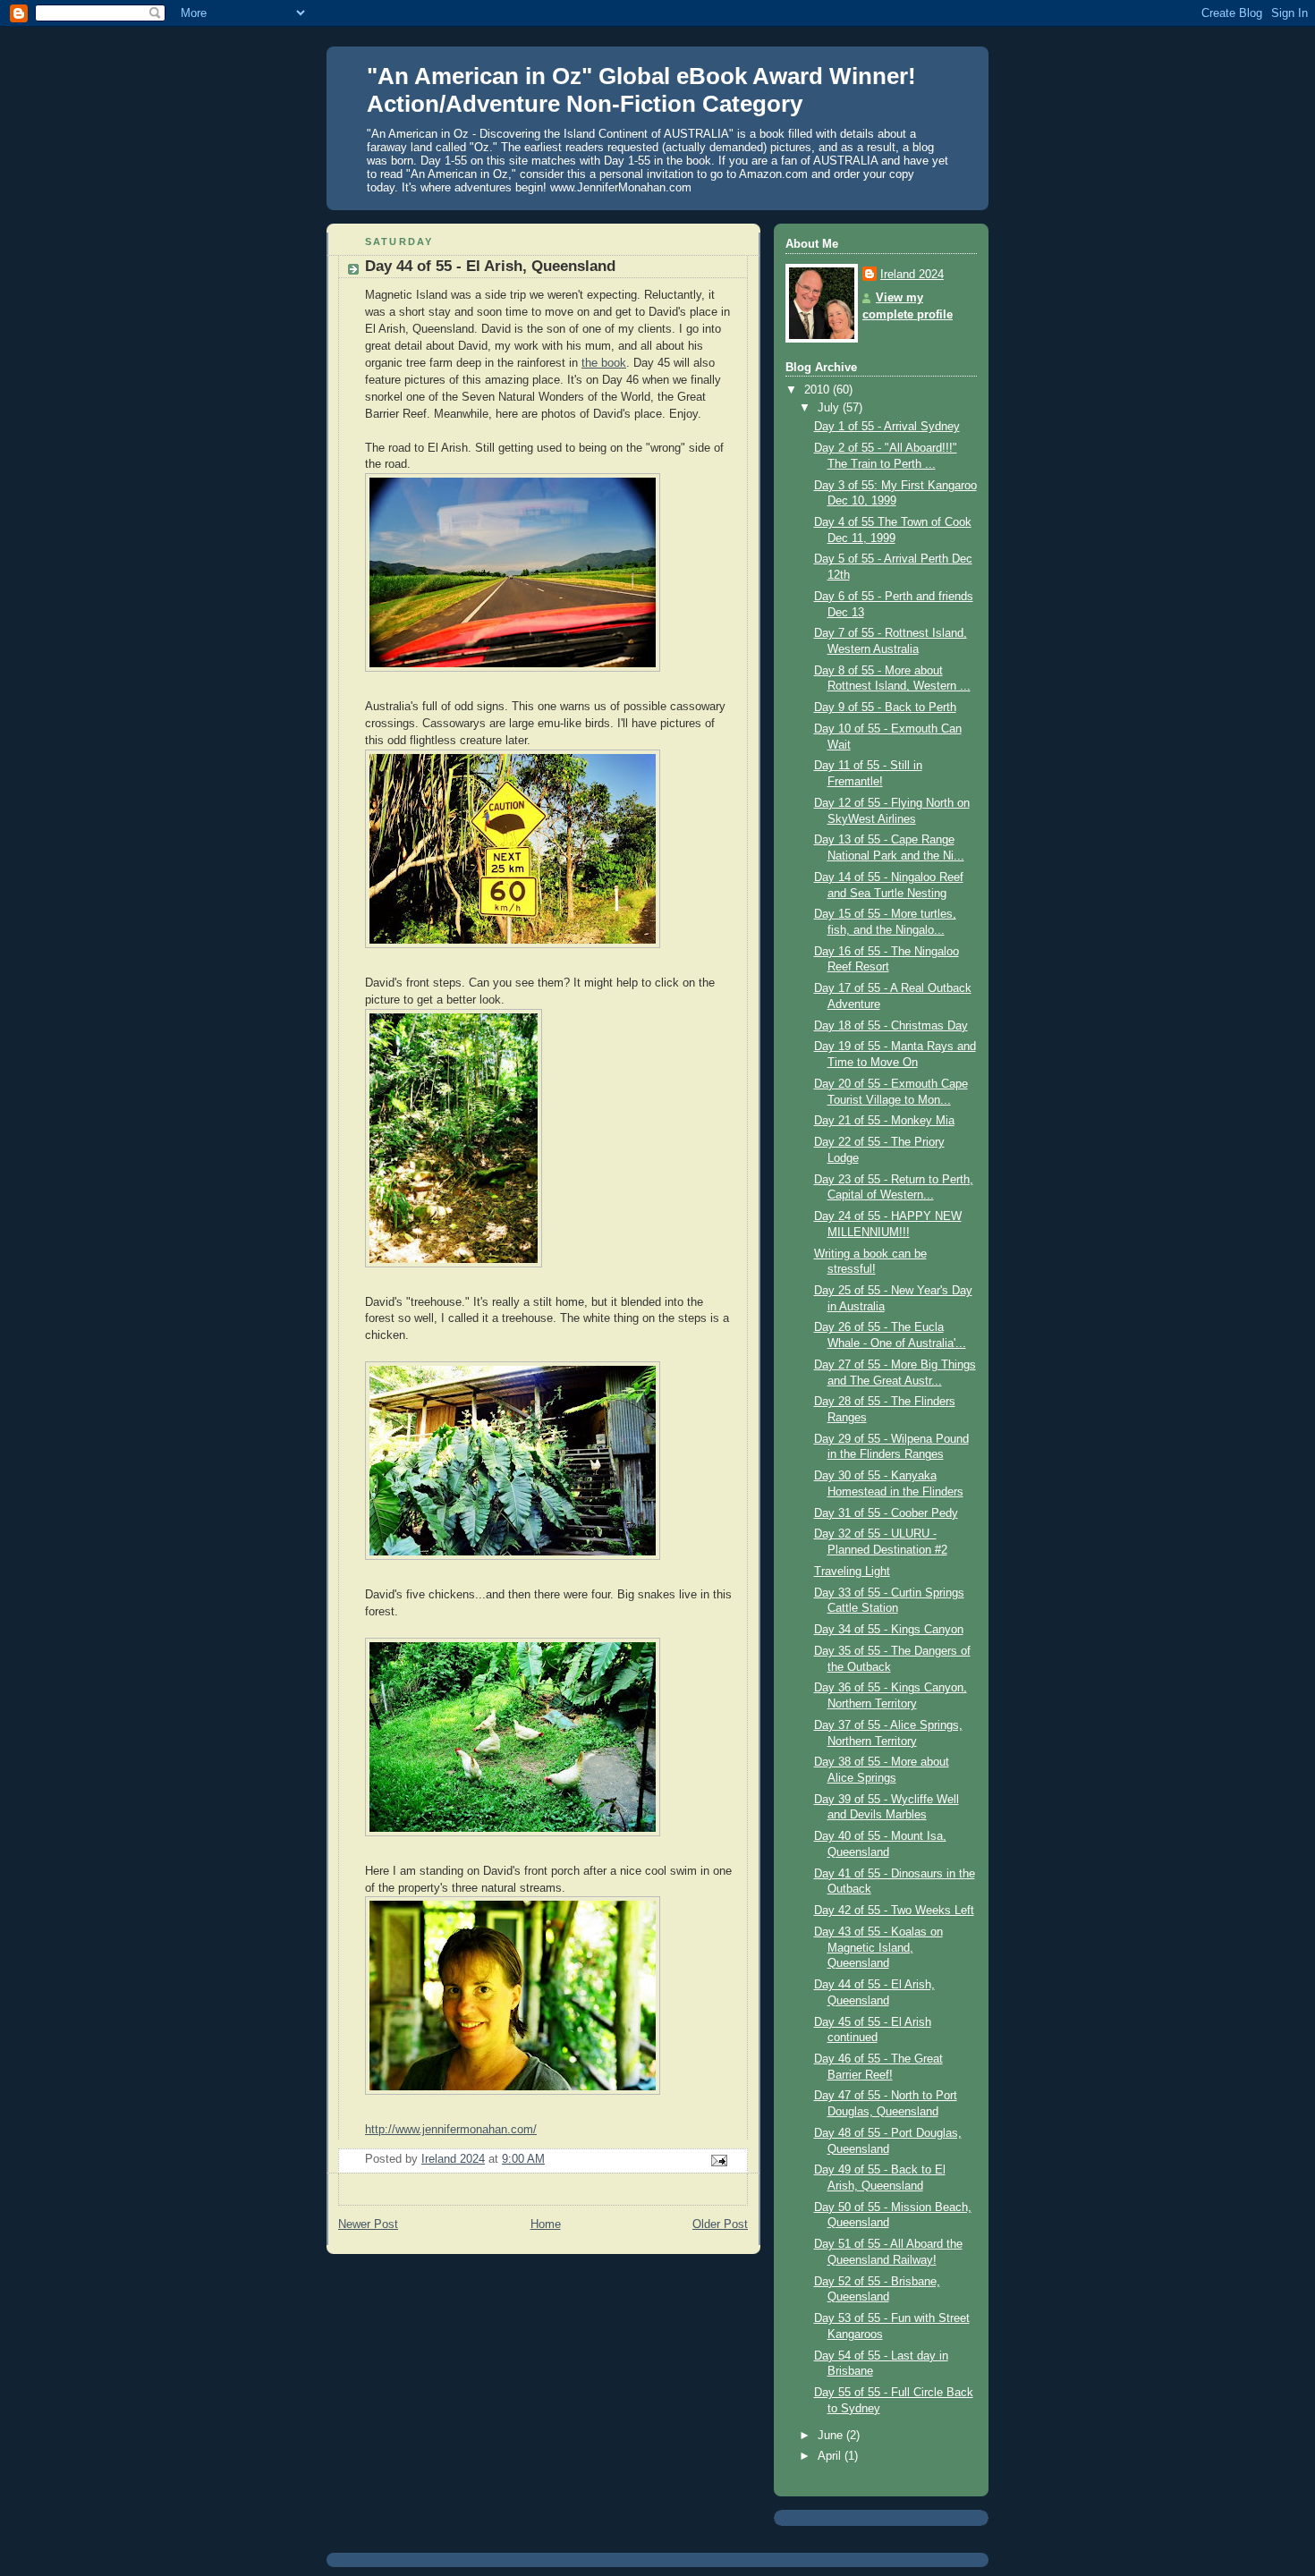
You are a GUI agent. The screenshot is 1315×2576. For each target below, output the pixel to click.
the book (604, 363)
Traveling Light (852, 1572)
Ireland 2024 (912, 275)
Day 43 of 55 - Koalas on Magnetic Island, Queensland (878, 1948)
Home (546, 2224)
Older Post (720, 2224)
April (831, 2456)
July (830, 408)
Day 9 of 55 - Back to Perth (885, 708)
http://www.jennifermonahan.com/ (451, 2130)
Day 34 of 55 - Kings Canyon (889, 1630)
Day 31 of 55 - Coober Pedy (886, 1513)
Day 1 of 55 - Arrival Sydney (887, 427)
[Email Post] (718, 2160)
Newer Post (368, 2224)
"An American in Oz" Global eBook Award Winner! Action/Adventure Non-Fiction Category (641, 90)
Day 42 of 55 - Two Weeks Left (894, 1911)
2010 (819, 390)
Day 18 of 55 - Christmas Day (891, 1026)
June (832, 2436)
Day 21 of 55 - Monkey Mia (884, 1121)
